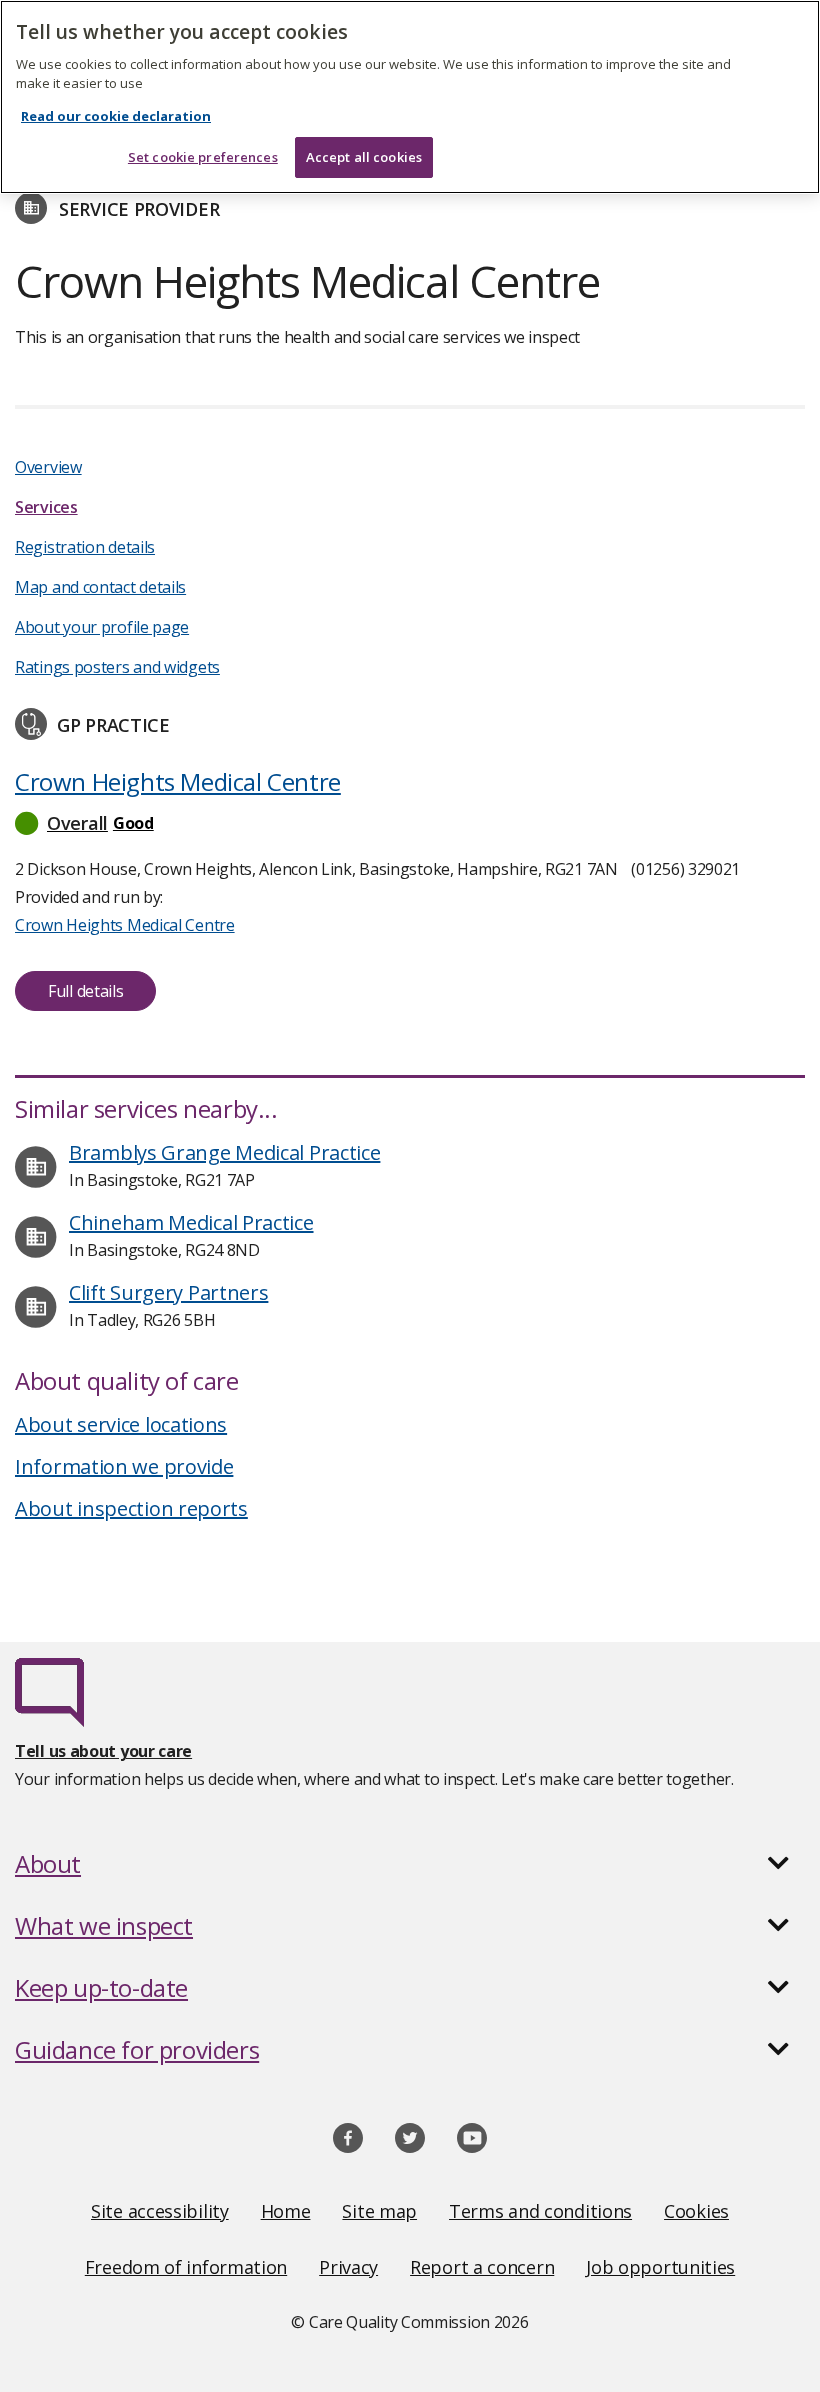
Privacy (348, 2267)
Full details (85, 991)
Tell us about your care (103, 1751)
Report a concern (482, 2267)
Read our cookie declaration (116, 116)
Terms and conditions (540, 2211)
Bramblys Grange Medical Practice (224, 1152)
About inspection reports (131, 1508)
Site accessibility (160, 2211)
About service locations (121, 1424)
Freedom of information (186, 2267)
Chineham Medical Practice (191, 1222)
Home (286, 2211)
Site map (379, 2211)
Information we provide (124, 1466)
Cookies (696, 2211)
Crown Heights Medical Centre (178, 781)
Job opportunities (660, 2267)
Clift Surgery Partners (168, 1292)
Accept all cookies (364, 157)
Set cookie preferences (203, 157)
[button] (410, 823)
